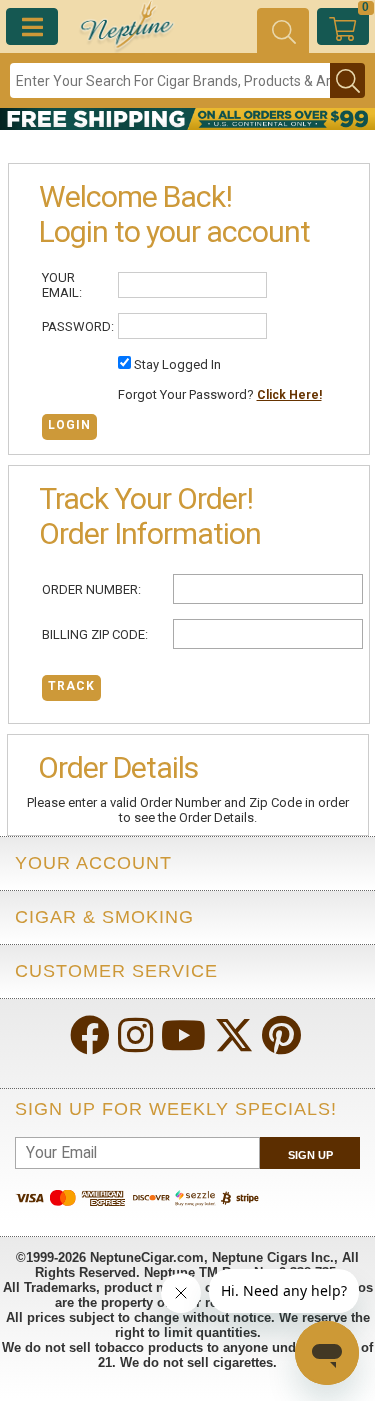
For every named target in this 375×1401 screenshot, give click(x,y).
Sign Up (310, 1155)
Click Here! (289, 395)
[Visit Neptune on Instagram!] (137, 1037)
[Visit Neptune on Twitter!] (236, 1037)
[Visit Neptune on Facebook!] (92, 1037)
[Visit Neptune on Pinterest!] (283, 1037)
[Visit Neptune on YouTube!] (185, 1037)
